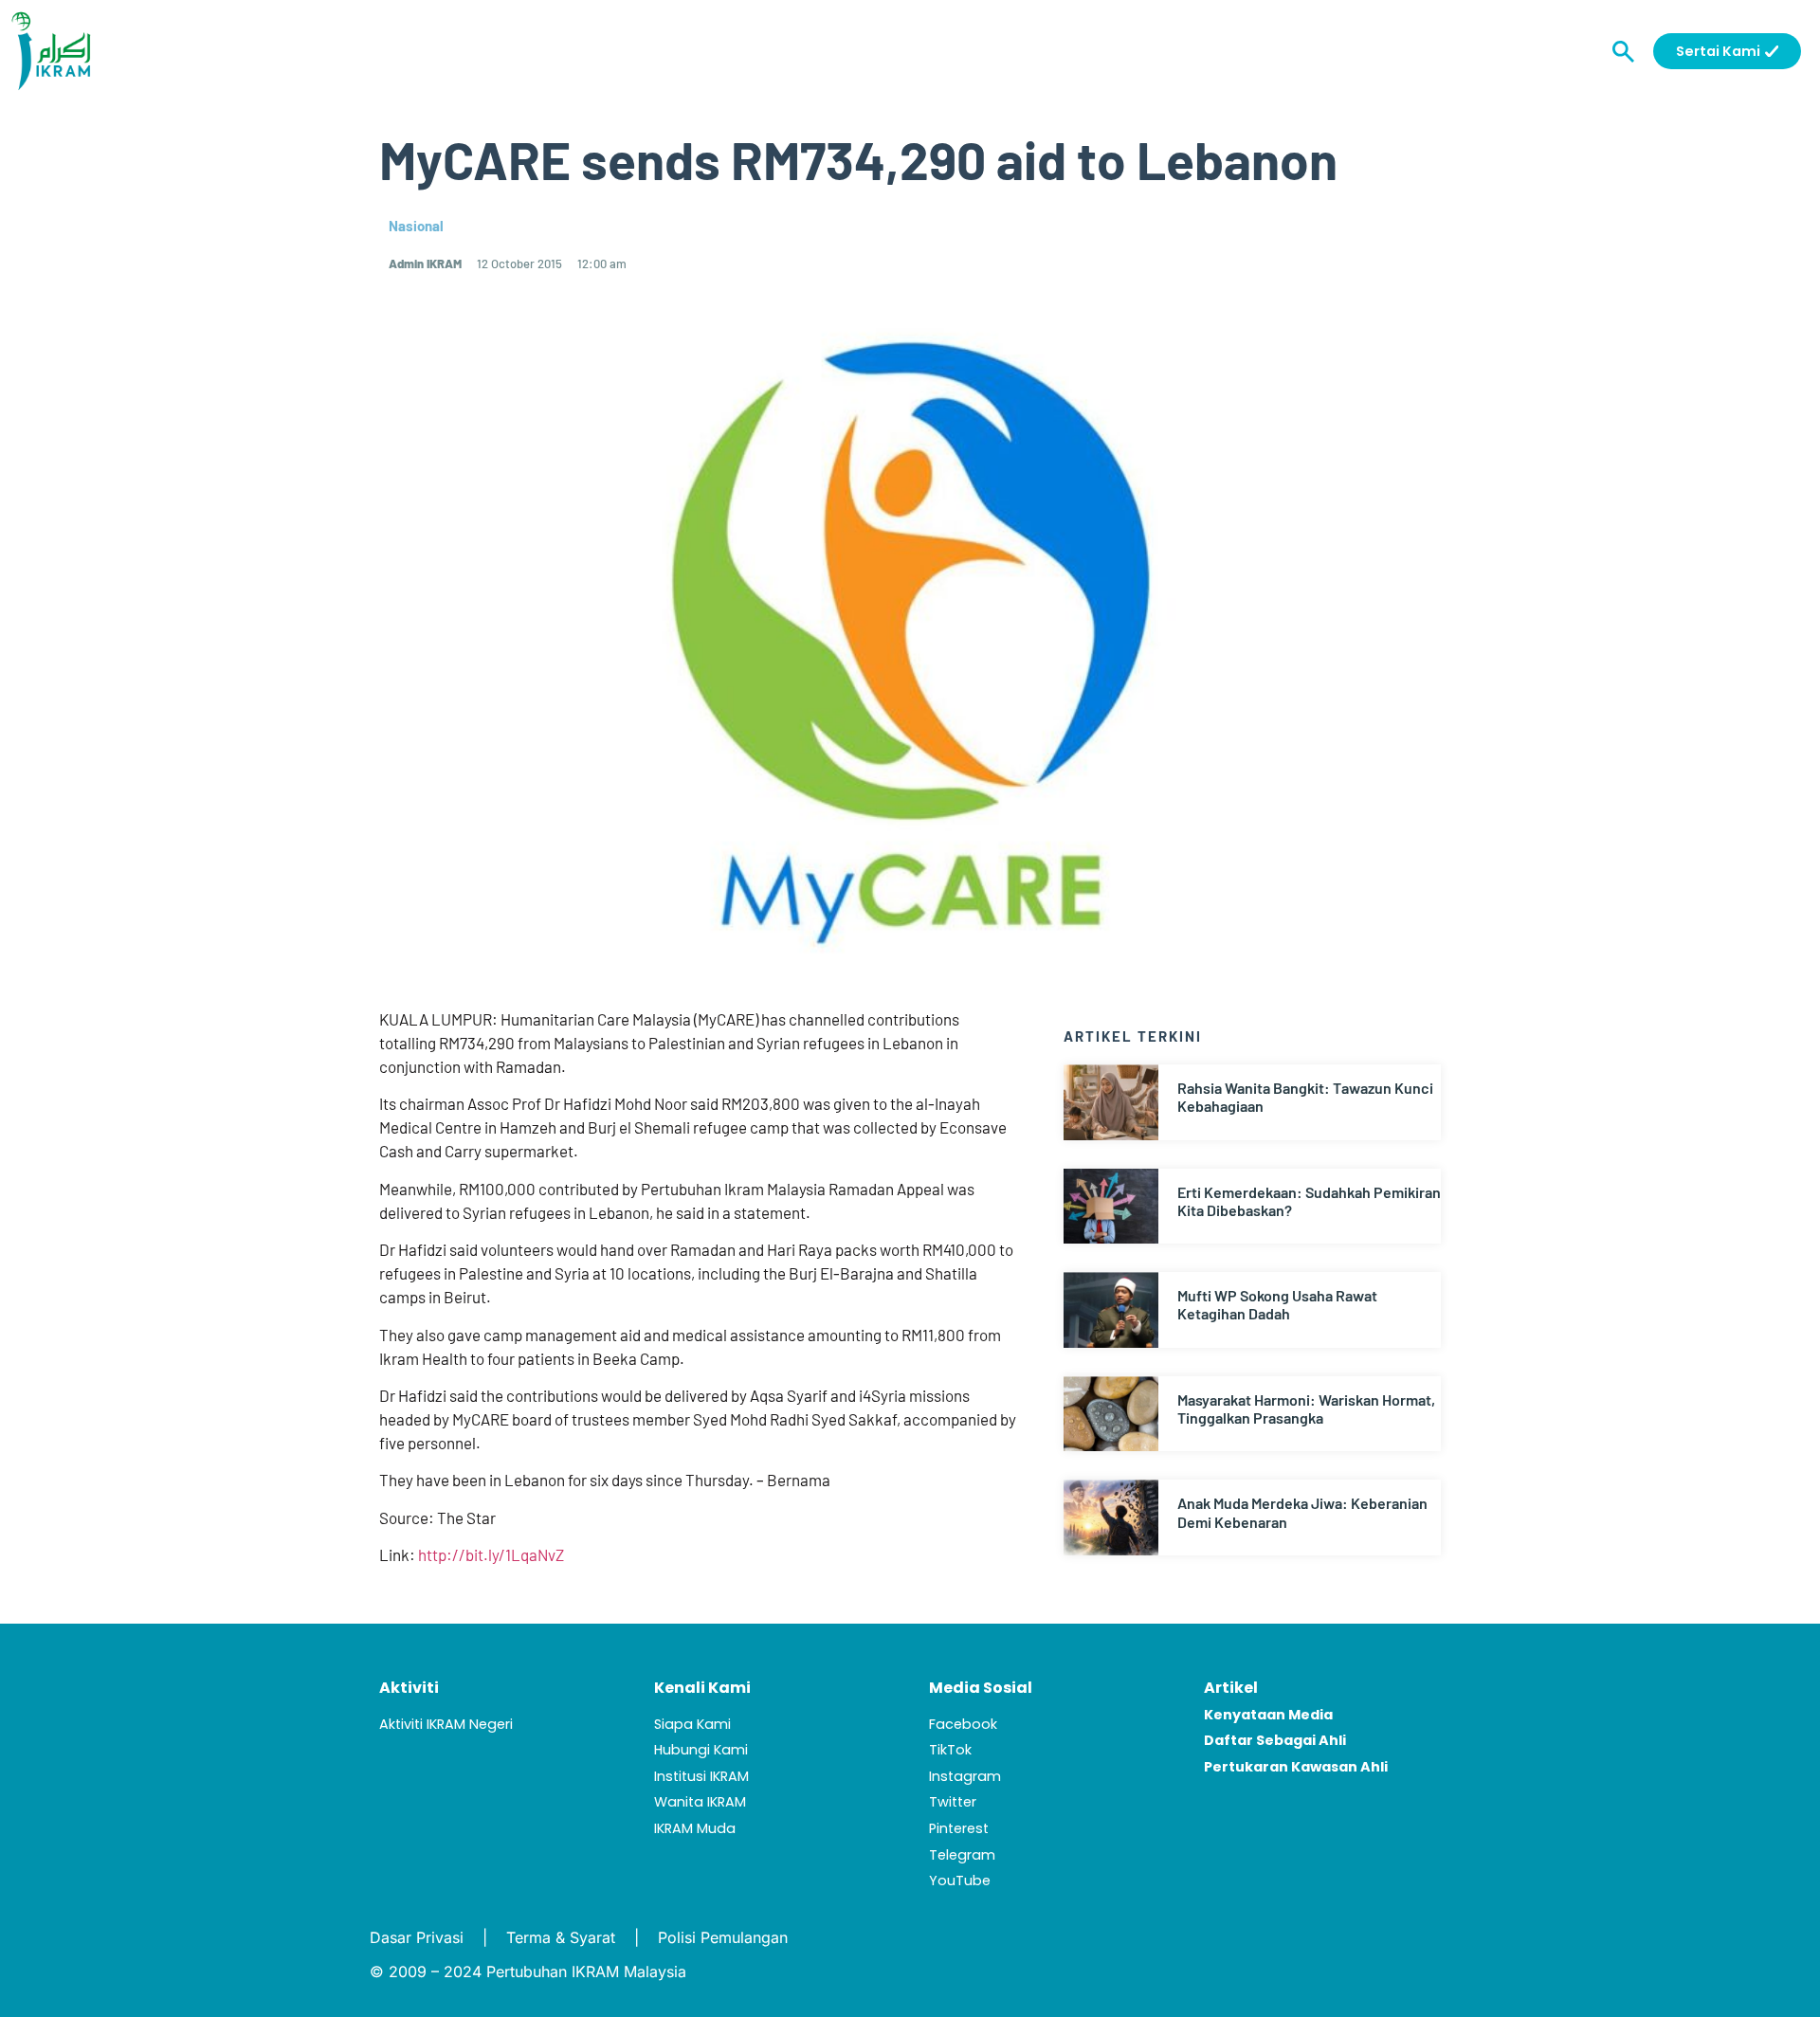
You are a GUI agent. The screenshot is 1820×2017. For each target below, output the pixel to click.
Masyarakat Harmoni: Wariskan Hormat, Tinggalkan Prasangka (1306, 1408)
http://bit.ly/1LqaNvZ (491, 1554)
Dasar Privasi (417, 1937)
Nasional (416, 226)
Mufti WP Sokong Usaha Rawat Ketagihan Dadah (1277, 1304)
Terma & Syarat (561, 1937)
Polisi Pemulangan (723, 1937)
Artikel (1231, 1688)
